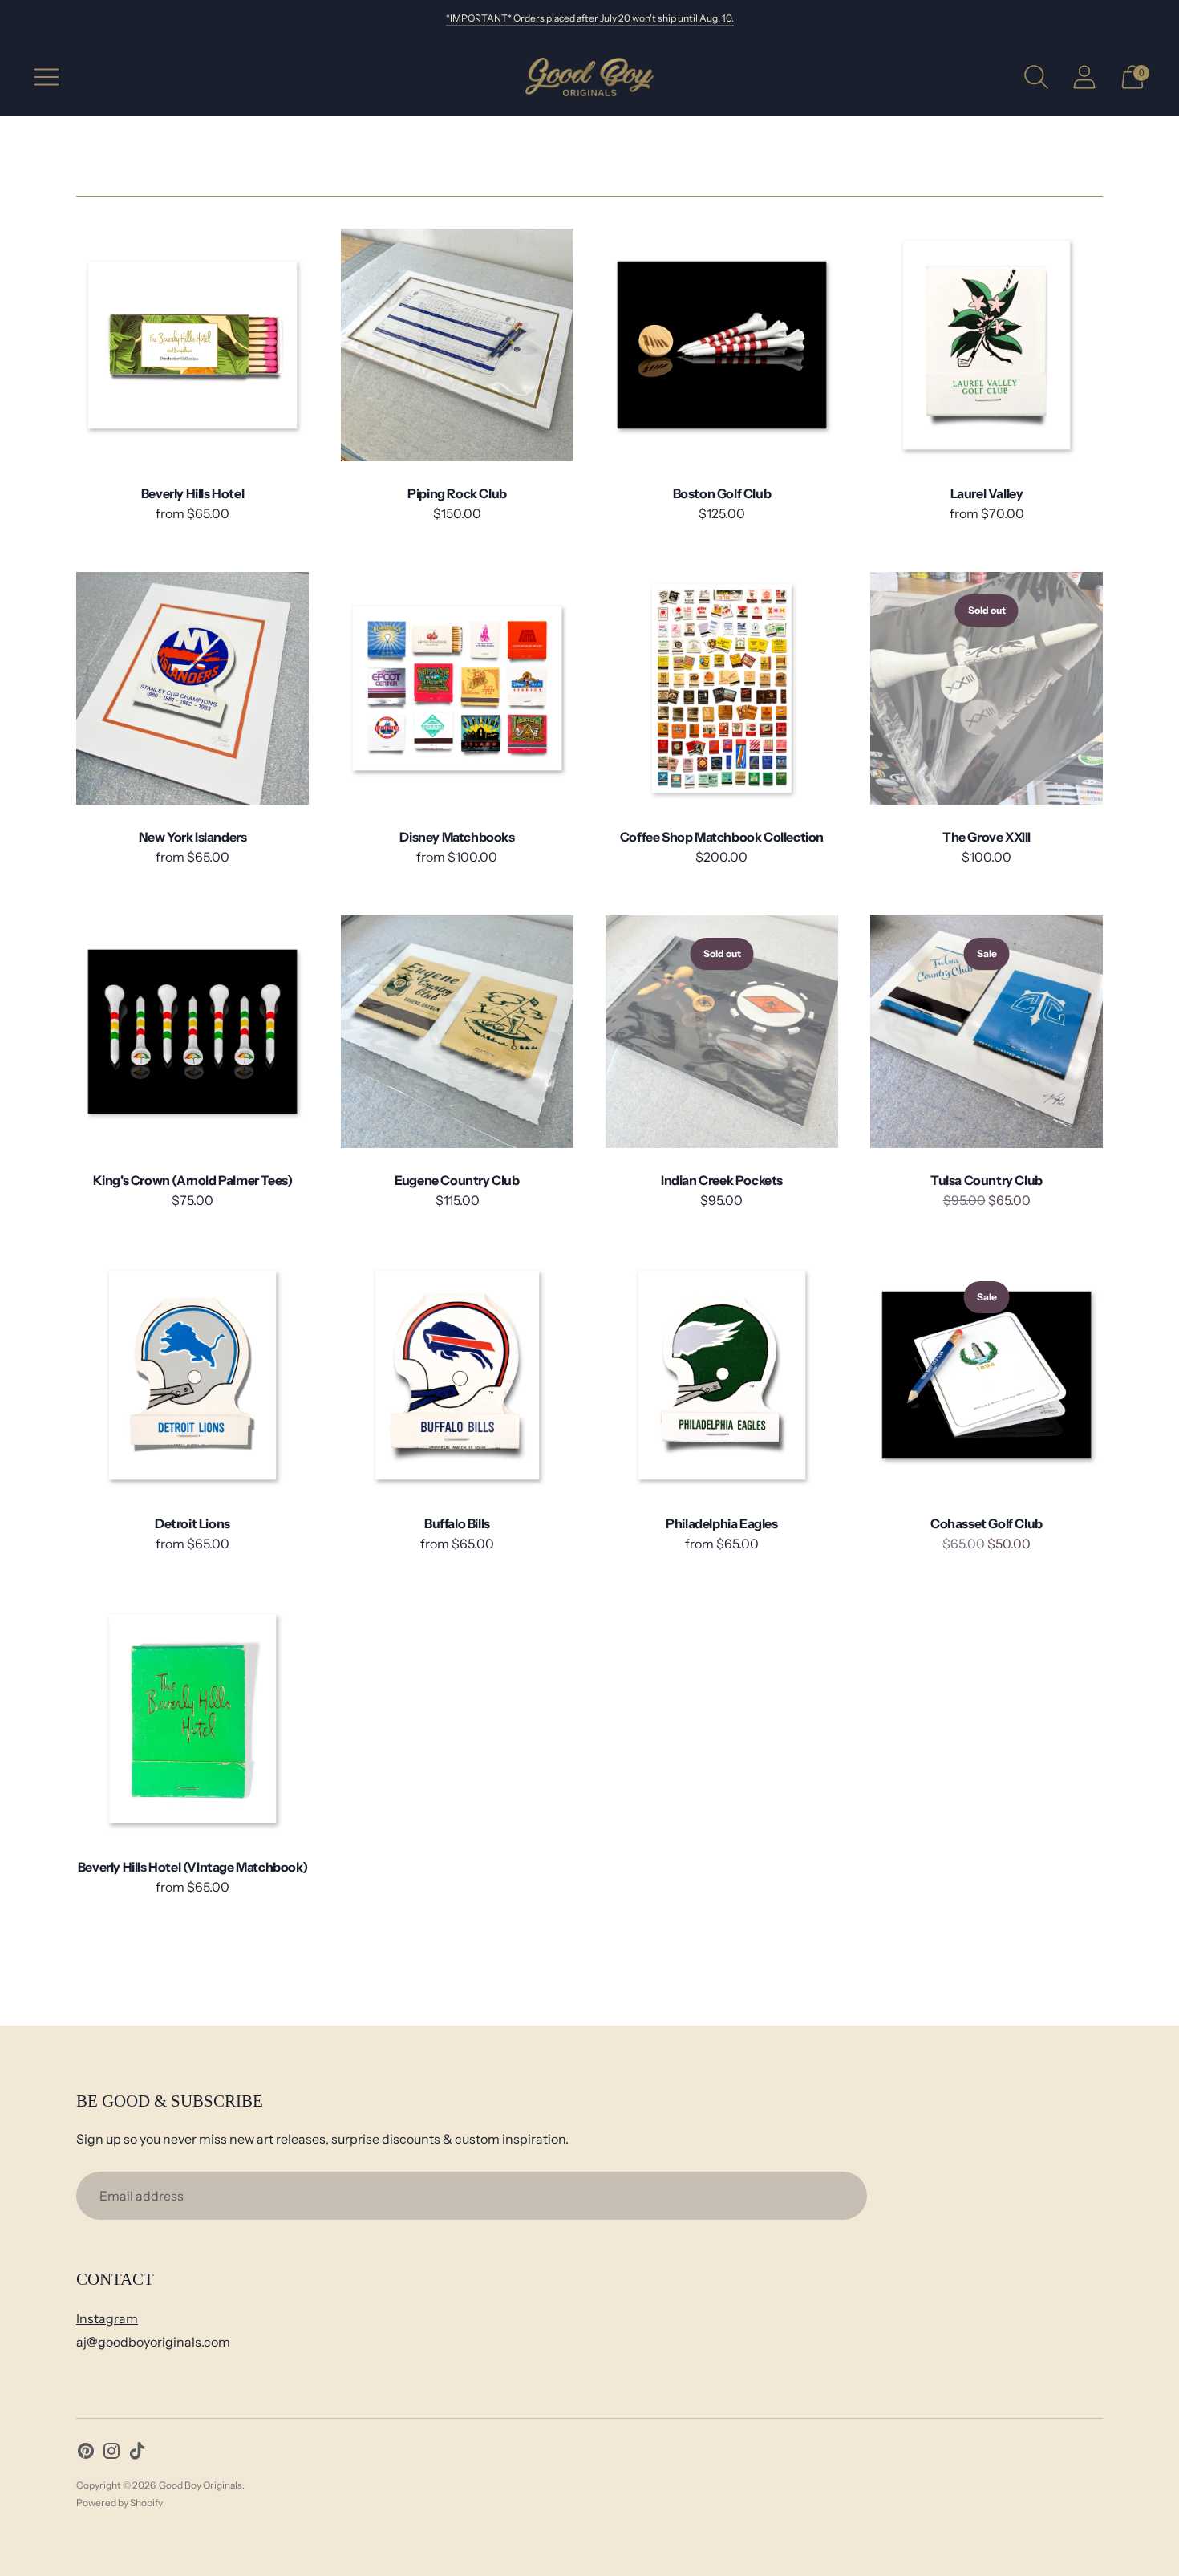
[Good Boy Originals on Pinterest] (86, 2454)
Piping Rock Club (457, 493)
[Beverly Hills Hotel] (192, 345)
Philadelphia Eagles (721, 1523)
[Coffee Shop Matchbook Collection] (722, 688)
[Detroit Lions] (192, 1375)
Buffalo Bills (457, 1523)
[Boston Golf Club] (722, 345)
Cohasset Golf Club (987, 1523)
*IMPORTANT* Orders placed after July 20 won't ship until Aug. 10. (590, 18)
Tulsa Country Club (987, 1180)
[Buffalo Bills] (457, 1375)
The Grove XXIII (987, 837)
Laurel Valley (987, 493)
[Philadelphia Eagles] (722, 1375)
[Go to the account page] (1084, 77)
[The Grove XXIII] (987, 688)
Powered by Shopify (120, 2503)
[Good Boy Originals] (589, 77)
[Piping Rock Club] (457, 345)
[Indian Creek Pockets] (722, 1032)
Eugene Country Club (457, 1180)
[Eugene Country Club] (457, 1032)
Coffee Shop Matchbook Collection (722, 837)
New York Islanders (193, 837)
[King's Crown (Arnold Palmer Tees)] (192, 1032)
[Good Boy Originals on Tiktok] (137, 2454)
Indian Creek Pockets (722, 1180)
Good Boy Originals (201, 2485)
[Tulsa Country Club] (987, 1032)
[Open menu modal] (47, 77)
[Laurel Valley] (987, 345)
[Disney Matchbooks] (457, 688)
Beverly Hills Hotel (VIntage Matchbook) (192, 1867)
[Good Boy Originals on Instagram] (111, 2454)
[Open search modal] (1036, 77)
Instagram (107, 2318)
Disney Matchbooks (457, 837)
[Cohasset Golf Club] (987, 1375)
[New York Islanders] (192, 688)
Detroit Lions (192, 1523)
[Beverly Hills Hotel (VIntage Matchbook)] (192, 1718)
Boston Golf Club (722, 493)
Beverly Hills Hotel (192, 493)
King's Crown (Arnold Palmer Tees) (193, 1180)
